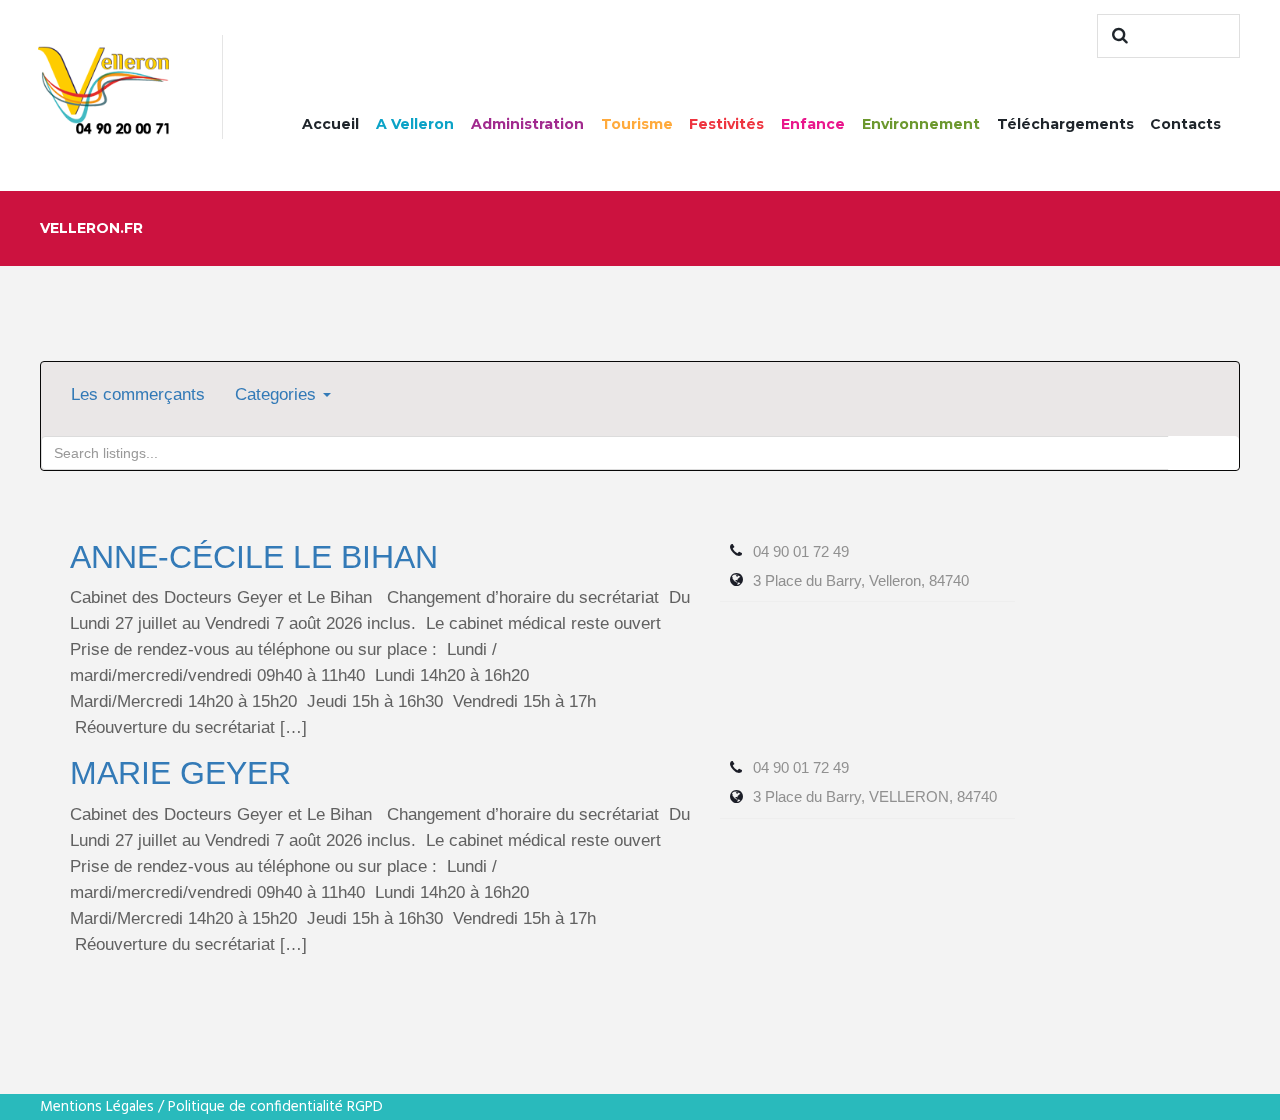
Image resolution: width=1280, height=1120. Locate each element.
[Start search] (1117, 36)
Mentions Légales (97, 1107)
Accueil (330, 124)
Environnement (921, 124)
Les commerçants (138, 394)
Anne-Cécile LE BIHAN (254, 557)
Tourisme (637, 124)
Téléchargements (1065, 124)
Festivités (726, 124)
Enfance (813, 124)
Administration (527, 124)
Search (1203, 453)
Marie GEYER (180, 773)
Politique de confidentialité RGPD (275, 1107)
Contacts (1185, 124)
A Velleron (415, 124)
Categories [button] (278, 394)
